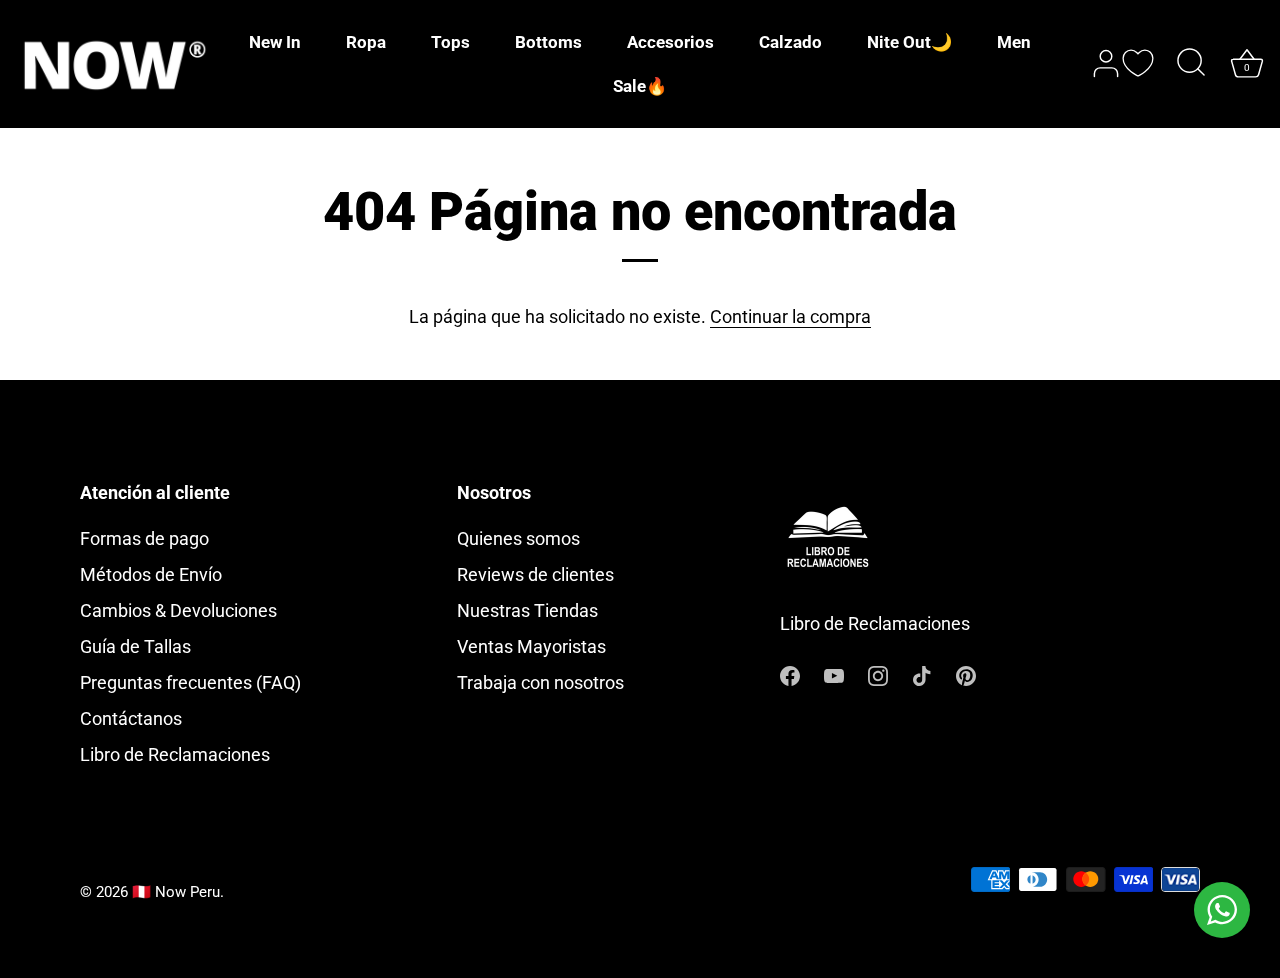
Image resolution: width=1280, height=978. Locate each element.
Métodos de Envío (151, 574)
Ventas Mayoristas (531, 646)
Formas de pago (144, 538)
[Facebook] (790, 674)
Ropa (366, 42)
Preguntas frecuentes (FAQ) (190, 682)
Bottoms (548, 42)
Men (1014, 42)
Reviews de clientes (535, 574)
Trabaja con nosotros (540, 682)
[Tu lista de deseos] (1138, 63)
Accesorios (670, 42)
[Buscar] (1191, 64)
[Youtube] (834, 674)
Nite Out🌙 (909, 42)
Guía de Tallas (135, 646)
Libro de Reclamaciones (175, 754)
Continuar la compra (790, 316)
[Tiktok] (922, 674)
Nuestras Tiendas (527, 610)
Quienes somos (518, 538)
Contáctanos (131, 718)
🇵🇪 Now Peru (176, 892)
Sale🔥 (640, 86)
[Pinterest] (966, 674)
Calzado (790, 42)
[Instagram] (878, 674)
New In (275, 42)
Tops (450, 42)
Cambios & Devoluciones (178, 610)
